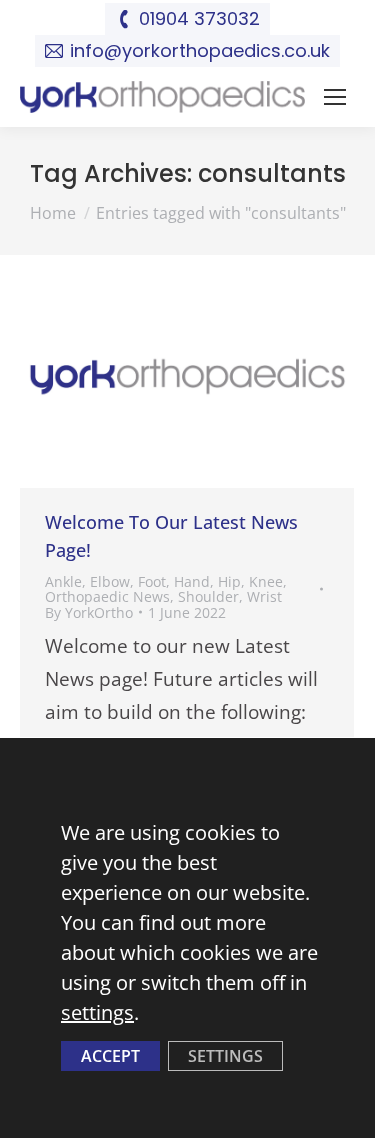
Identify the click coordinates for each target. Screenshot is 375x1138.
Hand (192, 581)
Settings (225, 1056)
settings (97, 1012)
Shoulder (208, 596)
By (89, 612)
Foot (152, 581)
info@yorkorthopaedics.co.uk (200, 50)
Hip (229, 581)
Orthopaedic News (107, 596)
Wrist (264, 596)
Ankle (63, 581)
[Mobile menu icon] (335, 97)
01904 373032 (199, 18)
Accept (110, 1056)
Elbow (110, 581)
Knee (266, 581)
